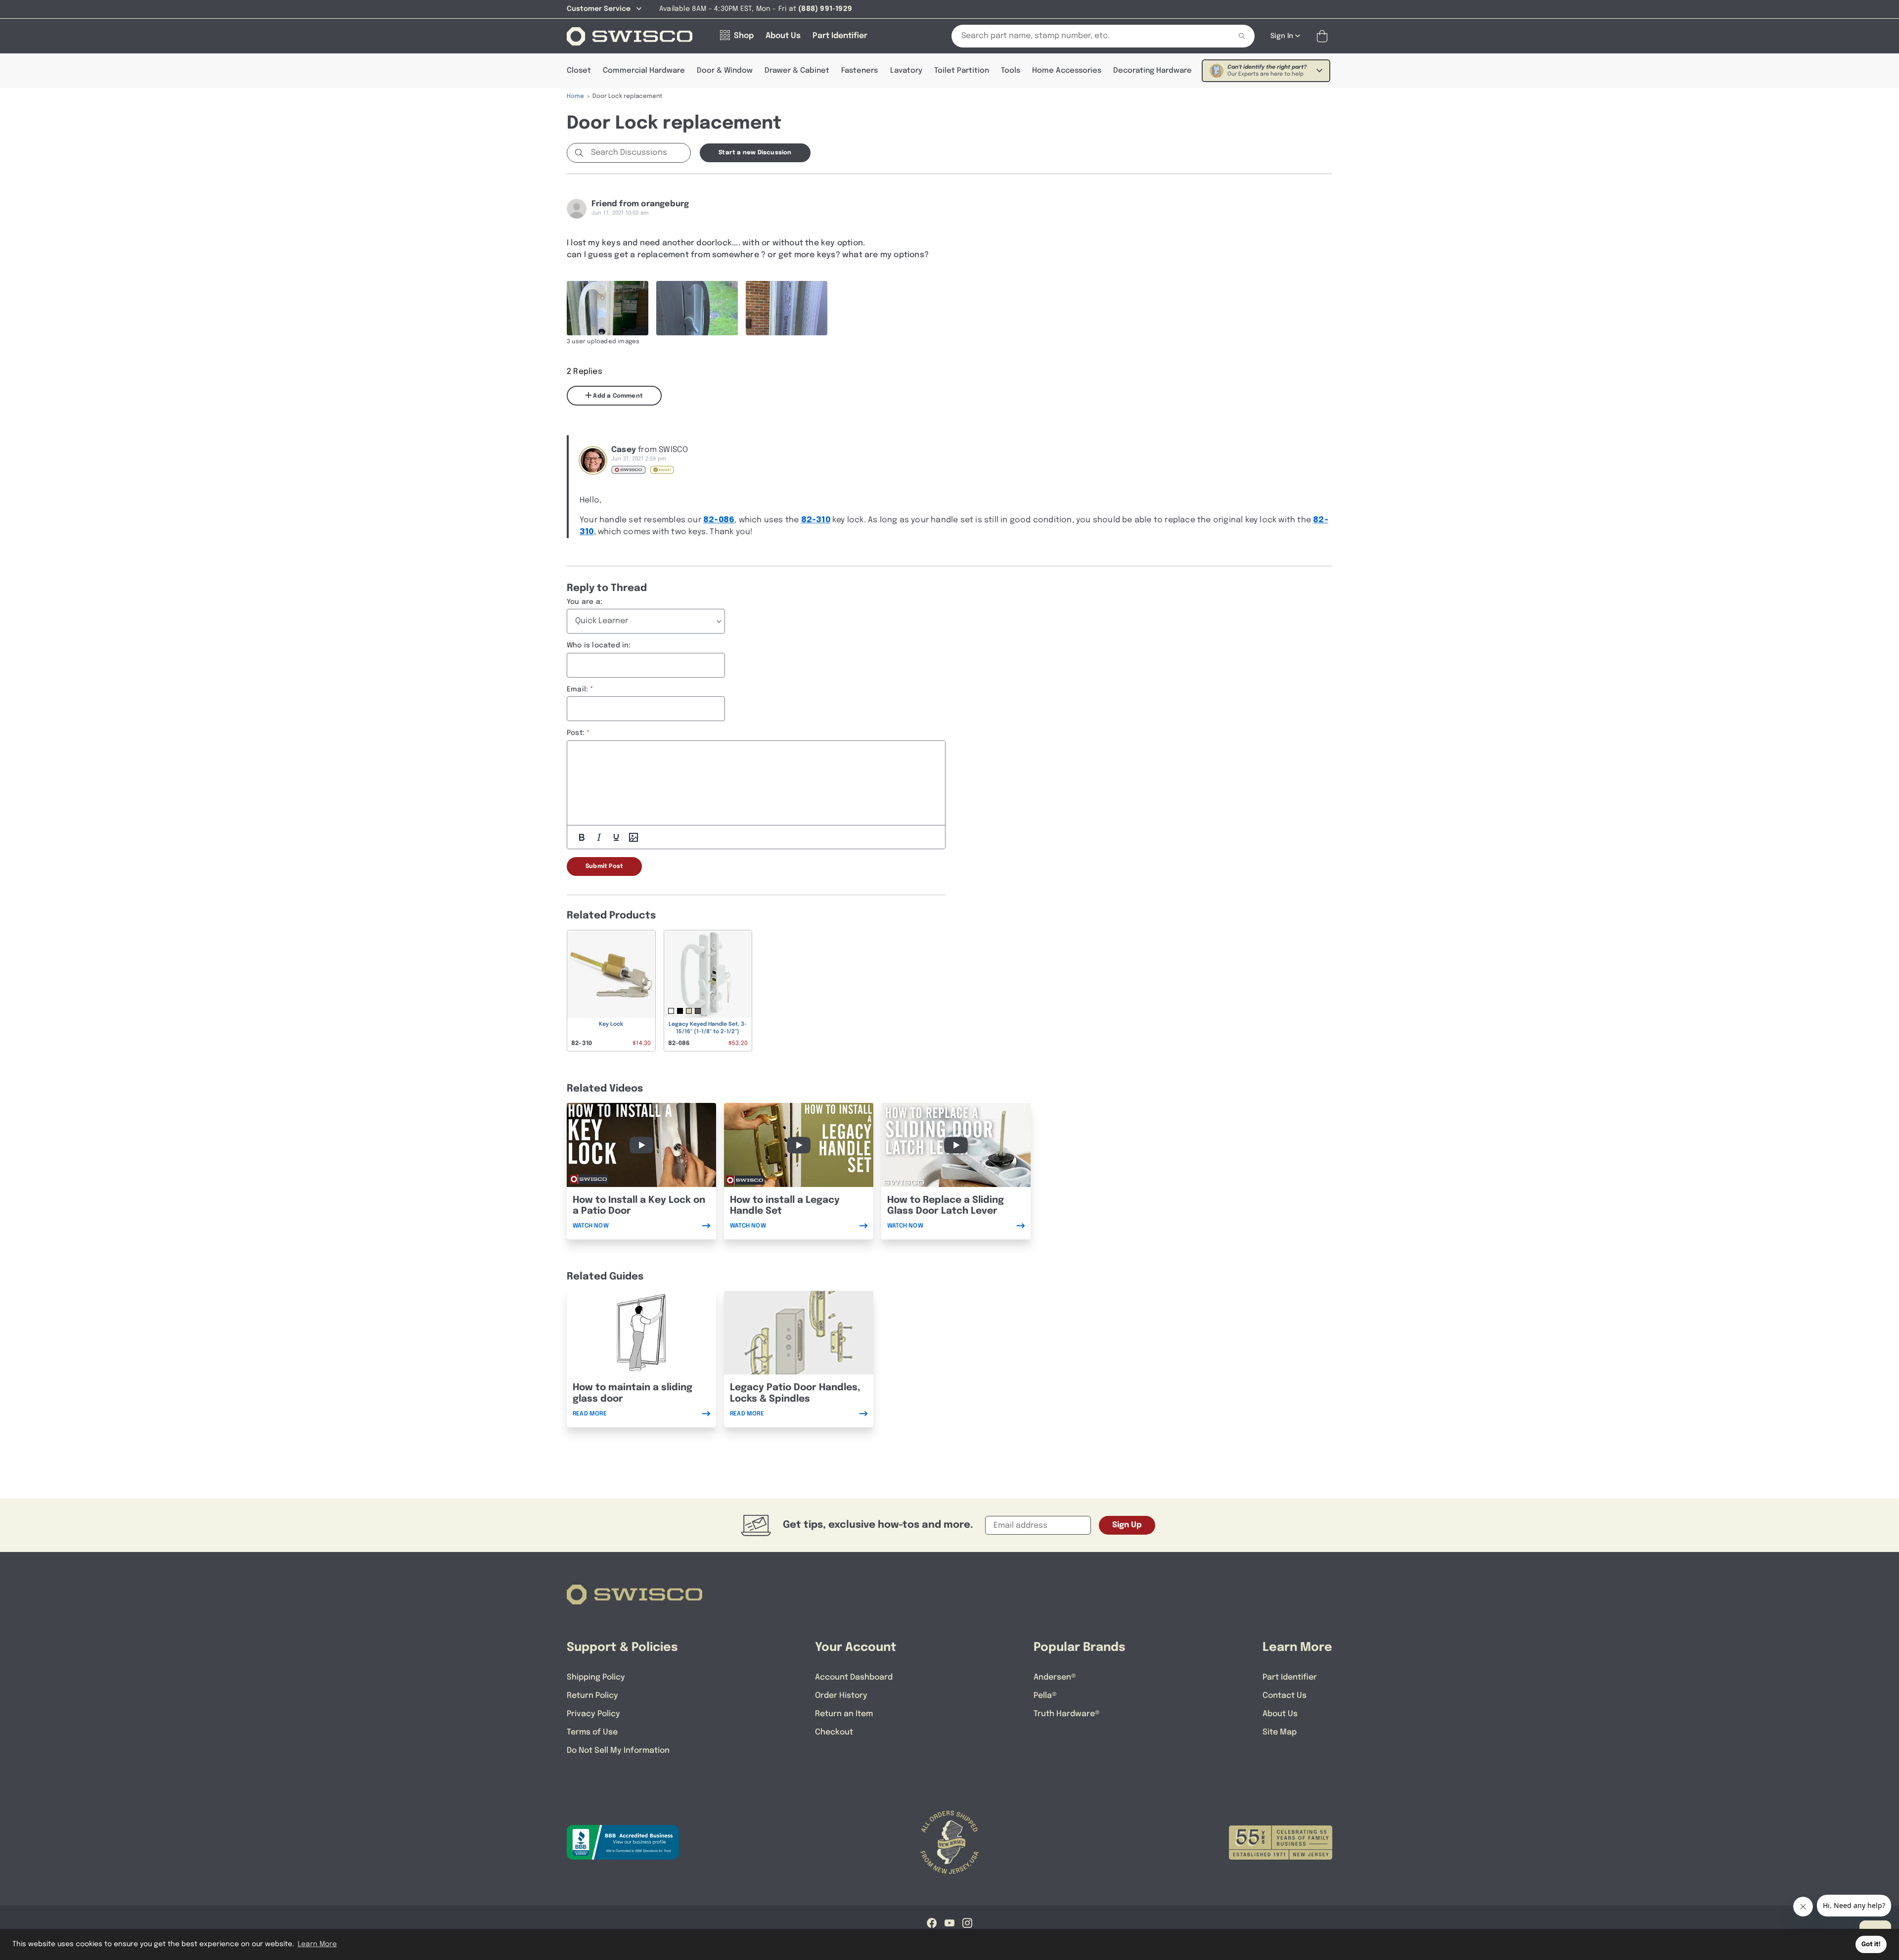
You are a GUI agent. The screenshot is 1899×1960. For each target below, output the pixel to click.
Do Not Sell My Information (618, 1751)
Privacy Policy (593, 1714)
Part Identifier (1290, 1677)
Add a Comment (617, 396)
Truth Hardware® (1067, 1714)
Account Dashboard (854, 1677)
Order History (841, 1696)
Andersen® (1055, 1677)
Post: (576, 733)
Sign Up (1127, 1525)
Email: (577, 689)
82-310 (816, 520)
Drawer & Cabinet (797, 71)
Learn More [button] (317, 1944)
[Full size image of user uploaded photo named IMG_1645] (787, 308)
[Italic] (599, 837)
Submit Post (604, 866)
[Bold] (582, 837)
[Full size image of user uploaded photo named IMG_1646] (697, 308)
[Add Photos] (633, 837)
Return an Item (844, 1714)
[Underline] (616, 837)
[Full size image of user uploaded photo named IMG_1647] (608, 308)
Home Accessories (1067, 71)
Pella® (1045, 1696)
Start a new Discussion (755, 153)
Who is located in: (599, 645)
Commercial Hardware (644, 71)
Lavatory (906, 71)
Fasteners (859, 71)
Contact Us (1285, 1696)
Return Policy (592, 1696)
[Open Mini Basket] (1324, 36)
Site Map (1280, 1732)
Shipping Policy (596, 1677)
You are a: (585, 602)
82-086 (719, 520)
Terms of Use (592, 1732)
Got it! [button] (1871, 1944)
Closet (579, 71)
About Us (1280, 1714)
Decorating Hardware (1153, 71)
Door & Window (725, 71)
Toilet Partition (962, 71)
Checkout (834, 1732)
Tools (1011, 71)
